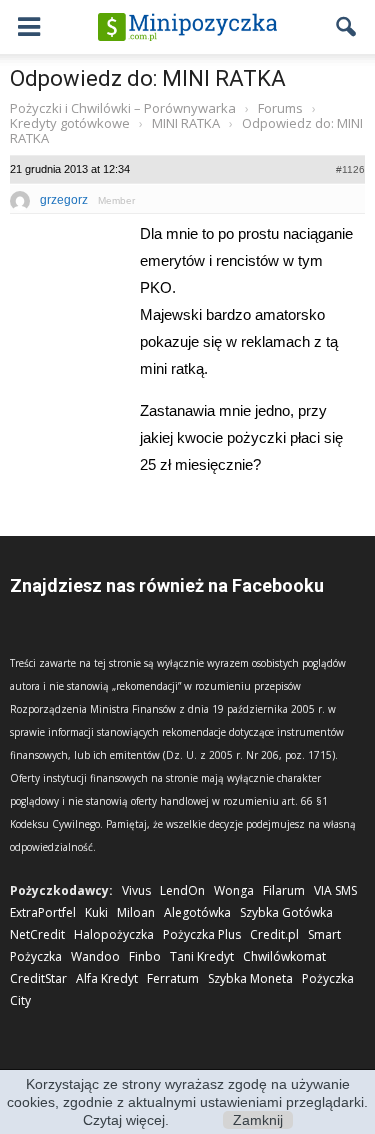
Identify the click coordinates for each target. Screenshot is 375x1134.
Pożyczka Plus (202, 934)
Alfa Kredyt (107, 978)
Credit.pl (274, 934)
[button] (347, 27)
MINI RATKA (186, 123)
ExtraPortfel (43, 912)
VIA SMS (335, 890)
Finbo (145, 956)
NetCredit (37, 934)
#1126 (350, 169)
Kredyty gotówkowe (70, 123)
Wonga (234, 890)
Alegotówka (197, 912)
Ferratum (173, 978)
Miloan (136, 912)
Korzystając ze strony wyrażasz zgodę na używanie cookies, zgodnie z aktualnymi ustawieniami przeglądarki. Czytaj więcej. (187, 1102)
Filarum (284, 890)
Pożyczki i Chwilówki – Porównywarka (123, 108)
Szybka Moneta (250, 978)
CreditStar (38, 978)
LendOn (182, 890)
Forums (280, 108)
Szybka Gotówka (286, 912)
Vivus (136, 890)
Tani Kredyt (202, 956)
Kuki (96, 912)
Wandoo (95, 956)
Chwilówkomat (284, 956)
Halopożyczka (114, 934)
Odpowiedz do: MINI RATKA (148, 78)
